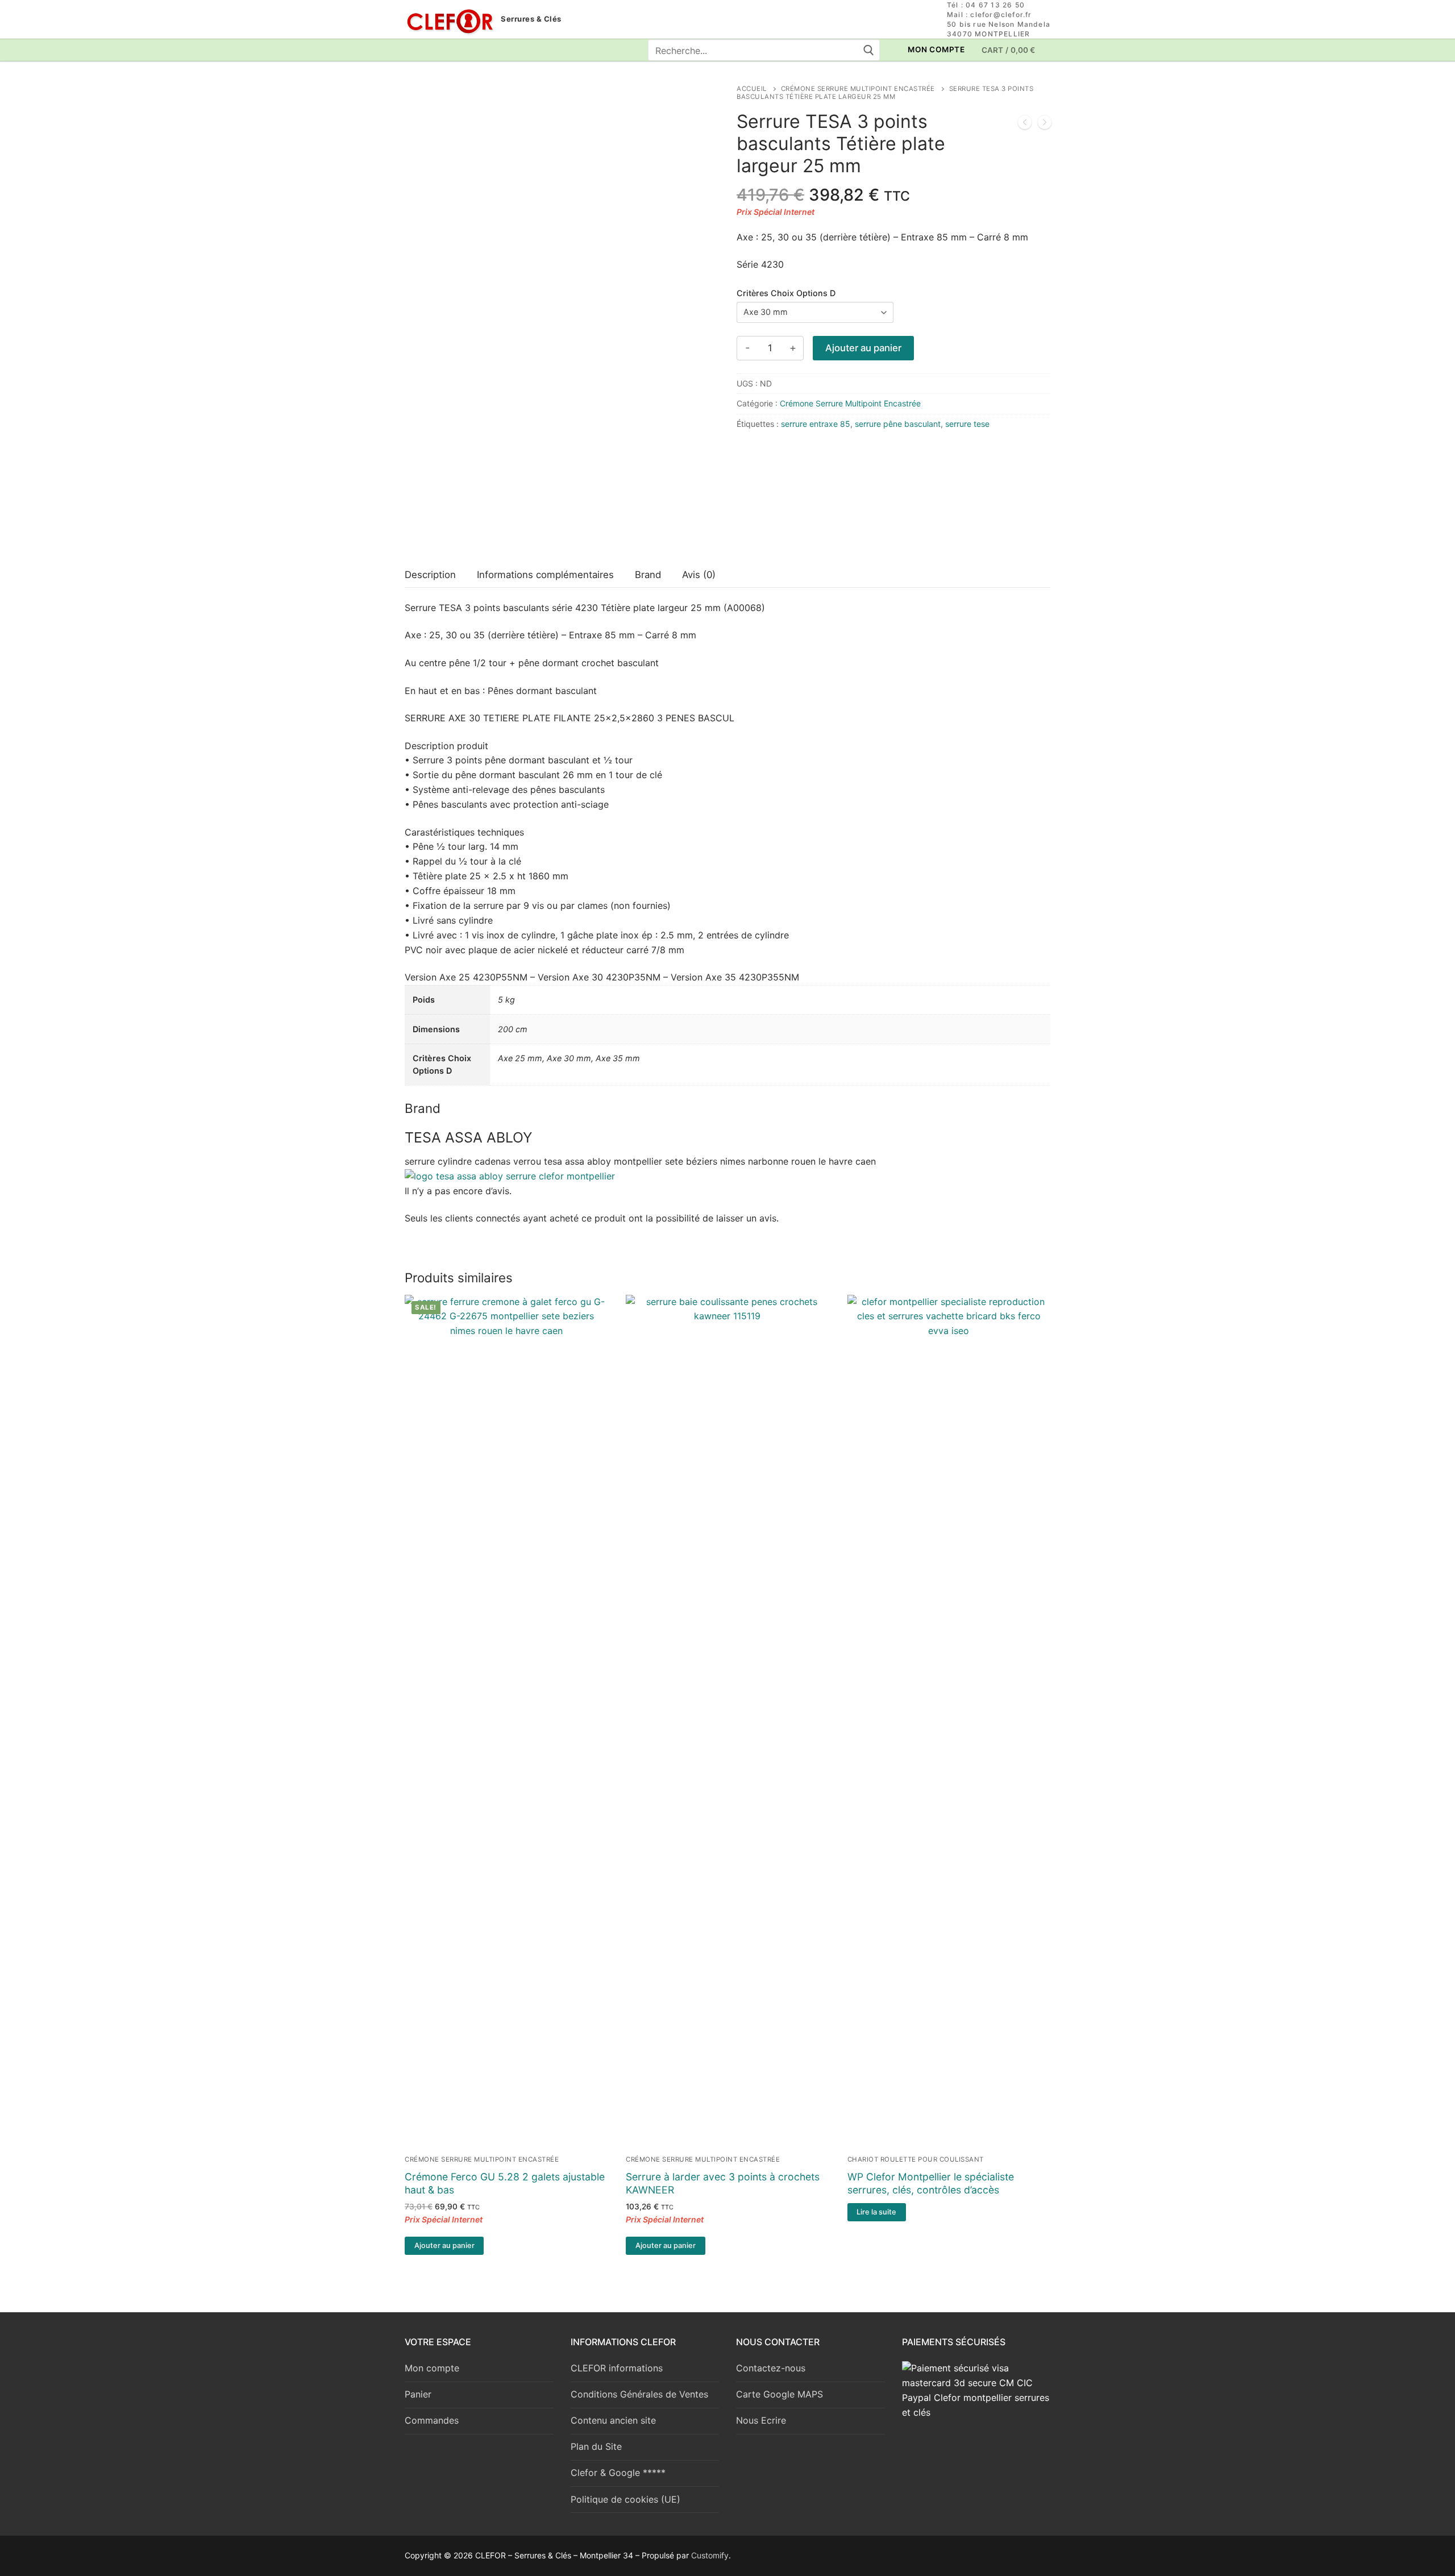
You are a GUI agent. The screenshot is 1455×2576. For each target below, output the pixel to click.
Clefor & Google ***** (618, 2473)
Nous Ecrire (761, 2420)
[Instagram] (435, 50)
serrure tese (967, 424)
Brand (648, 575)
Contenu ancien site (613, 2420)
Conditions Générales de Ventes (639, 2394)
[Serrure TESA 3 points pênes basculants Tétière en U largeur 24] (1045, 124)
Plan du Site (596, 2446)
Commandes (432, 2420)
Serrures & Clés (531, 19)
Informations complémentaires (545, 575)
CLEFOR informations (617, 2368)
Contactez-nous (771, 2368)
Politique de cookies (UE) (625, 2499)
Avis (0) (699, 575)
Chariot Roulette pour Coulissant (916, 2159)
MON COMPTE (936, 49)
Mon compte (432, 2368)
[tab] (430, 575)
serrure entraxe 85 (816, 424)
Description (430, 575)
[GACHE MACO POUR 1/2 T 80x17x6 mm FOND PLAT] (1025, 124)
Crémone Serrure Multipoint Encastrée (858, 89)
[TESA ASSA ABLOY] (779, 499)
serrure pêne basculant (898, 424)
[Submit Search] (868, 50)
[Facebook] (413, 50)
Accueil (752, 89)
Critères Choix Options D (786, 293)
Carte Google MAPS (780, 2394)
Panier (418, 2394)
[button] (444, 2246)
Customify (710, 2555)
